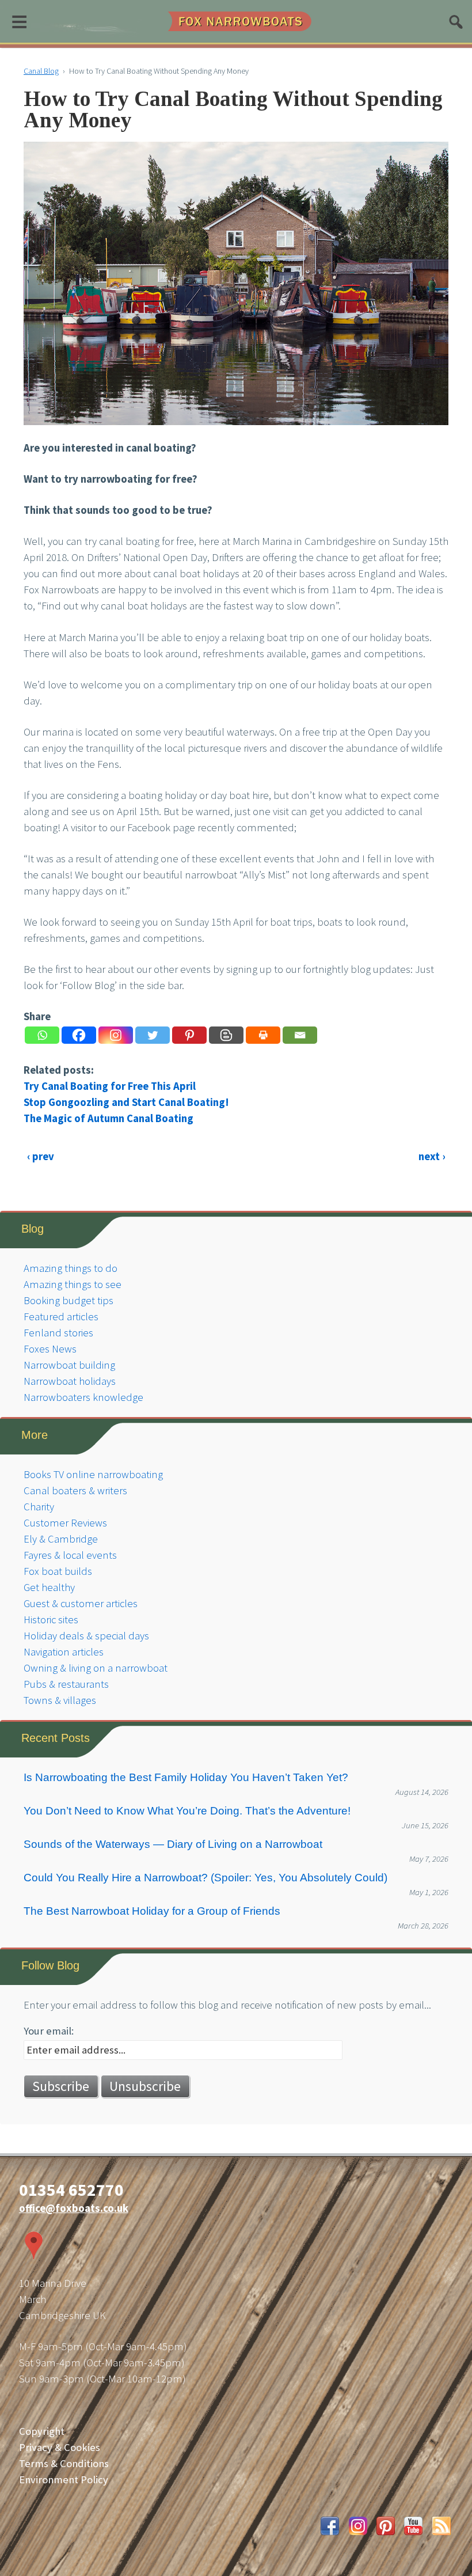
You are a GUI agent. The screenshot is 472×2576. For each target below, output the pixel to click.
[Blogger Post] (226, 1035)
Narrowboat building (69, 1365)
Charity (39, 1507)
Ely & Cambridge (61, 1539)
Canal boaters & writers (75, 1490)
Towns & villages (60, 1700)
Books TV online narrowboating (93, 1474)
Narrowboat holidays (70, 1381)
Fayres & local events (70, 1555)
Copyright (42, 2431)
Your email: (49, 2031)
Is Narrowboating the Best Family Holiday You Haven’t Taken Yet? (186, 1777)
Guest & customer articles (81, 1603)
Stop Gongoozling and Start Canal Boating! (126, 1102)
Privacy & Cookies (60, 2447)
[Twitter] (153, 1035)
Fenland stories (58, 1333)
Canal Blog (41, 71)
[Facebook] (79, 1035)
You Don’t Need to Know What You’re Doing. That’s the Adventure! (187, 1811)
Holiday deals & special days (86, 1636)
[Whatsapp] (42, 1035)
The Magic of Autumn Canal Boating (109, 1118)
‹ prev (41, 1156)
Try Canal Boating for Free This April (110, 1086)
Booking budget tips (68, 1300)
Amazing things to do (71, 1268)
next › (432, 1156)
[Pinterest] (189, 1035)
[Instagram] (116, 1035)
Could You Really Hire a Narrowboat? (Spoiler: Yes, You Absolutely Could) (205, 1878)
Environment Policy (64, 2480)
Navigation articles (64, 1652)
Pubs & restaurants (66, 1684)
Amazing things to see (73, 1284)
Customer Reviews (65, 1523)
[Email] (300, 1035)
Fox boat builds (58, 1571)
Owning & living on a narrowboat (96, 1668)
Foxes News (50, 1349)
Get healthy (49, 1587)
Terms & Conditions (64, 2463)
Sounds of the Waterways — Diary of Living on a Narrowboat (173, 1844)
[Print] (263, 1035)
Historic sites (51, 1620)
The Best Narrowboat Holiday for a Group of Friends (152, 1911)
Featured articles (61, 1317)
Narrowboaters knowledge (83, 1397)
